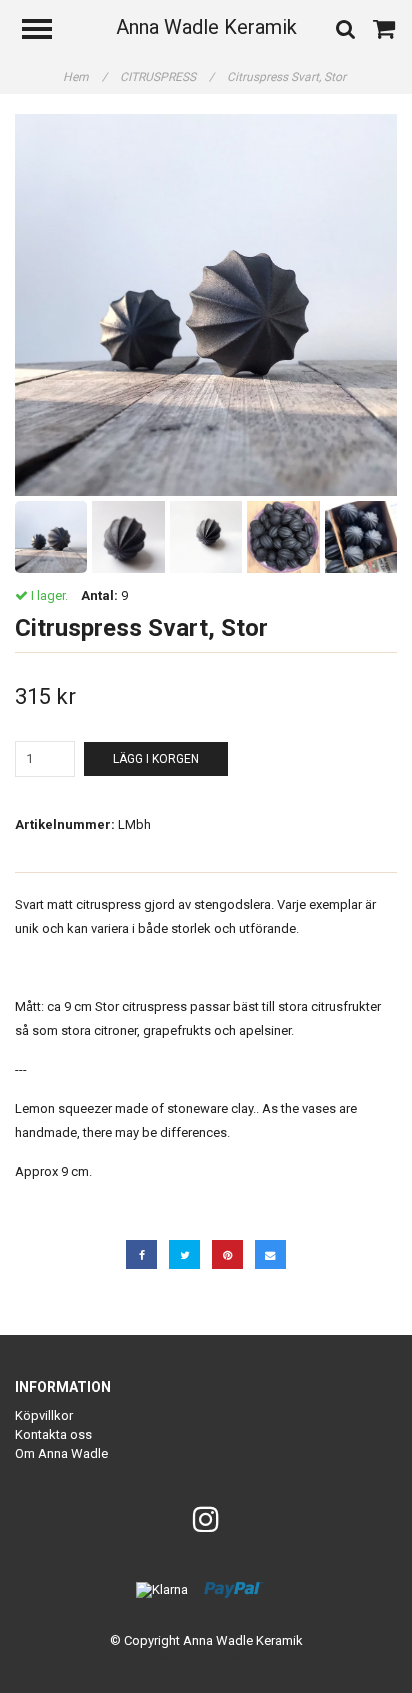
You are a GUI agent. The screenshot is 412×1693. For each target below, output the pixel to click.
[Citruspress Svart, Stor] (206, 305)
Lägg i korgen (156, 759)
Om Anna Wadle (61, 1453)
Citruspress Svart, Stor (288, 77)
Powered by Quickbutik (206, 1656)
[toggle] (47, 31)
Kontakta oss (53, 1434)
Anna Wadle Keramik (206, 27)
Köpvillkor (44, 1415)
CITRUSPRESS (167, 77)
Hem (85, 77)
